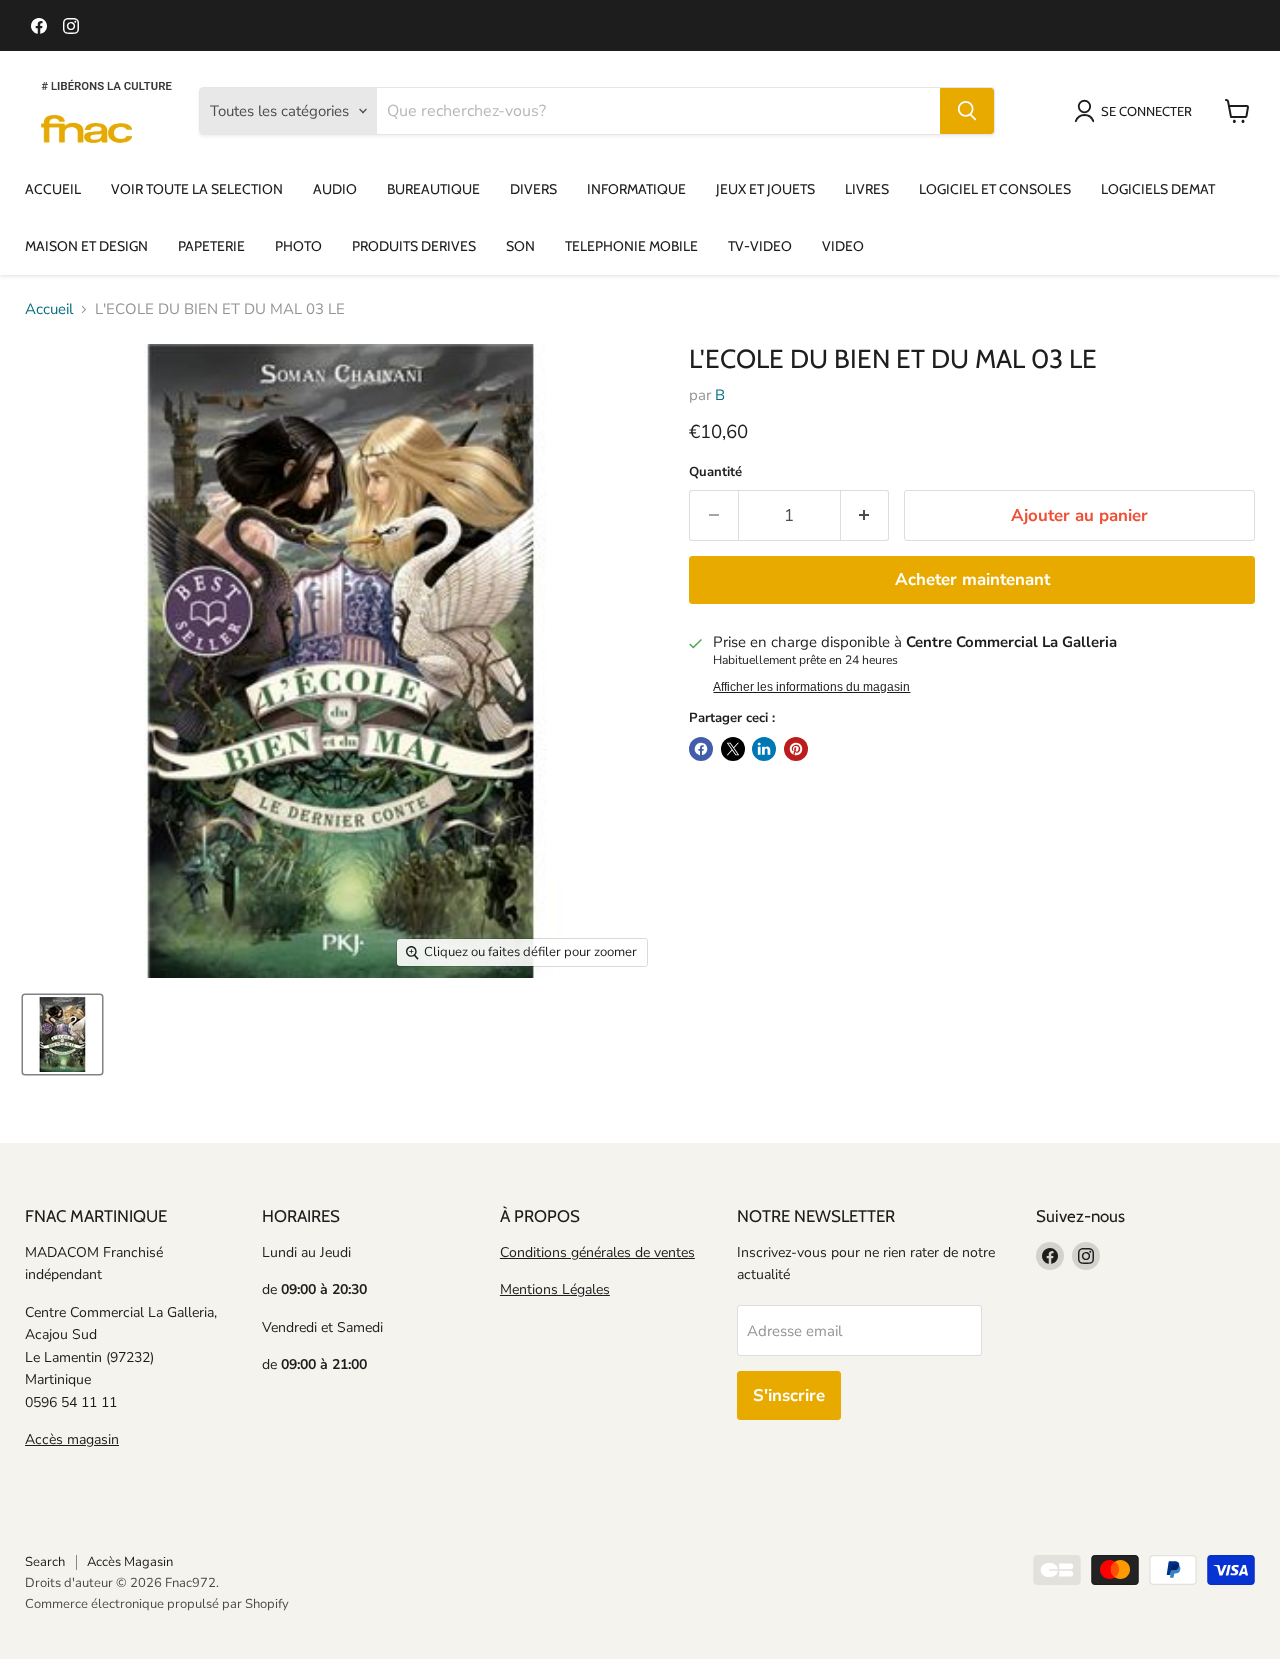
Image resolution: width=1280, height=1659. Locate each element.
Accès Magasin (130, 1562)
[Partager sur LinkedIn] (764, 749)
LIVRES (867, 189)
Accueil (49, 309)
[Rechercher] (967, 111)
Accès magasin (72, 1439)
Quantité (715, 472)
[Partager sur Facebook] (701, 749)
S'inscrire (789, 1395)
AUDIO (335, 189)
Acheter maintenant (972, 579)
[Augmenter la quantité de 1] (865, 515)
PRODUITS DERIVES (414, 246)
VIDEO (843, 246)
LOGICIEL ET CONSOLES (995, 189)
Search (45, 1562)
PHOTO (298, 246)
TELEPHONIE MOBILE (631, 246)
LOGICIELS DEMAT (1158, 189)
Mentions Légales (555, 1289)
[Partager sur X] (733, 749)
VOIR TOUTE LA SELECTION (197, 189)
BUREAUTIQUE (433, 189)
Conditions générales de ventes (597, 1252)
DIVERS (533, 189)
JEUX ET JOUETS (765, 189)
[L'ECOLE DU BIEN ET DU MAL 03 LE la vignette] (62, 1034)
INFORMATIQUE (636, 189)
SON (520, 246)
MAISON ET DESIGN (86, 246)
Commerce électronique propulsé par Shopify (157, 1604)
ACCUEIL (53, 189)
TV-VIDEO (760, 246)
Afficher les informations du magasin (811, 687)
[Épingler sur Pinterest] (796, 749)
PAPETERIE (211, 246)
